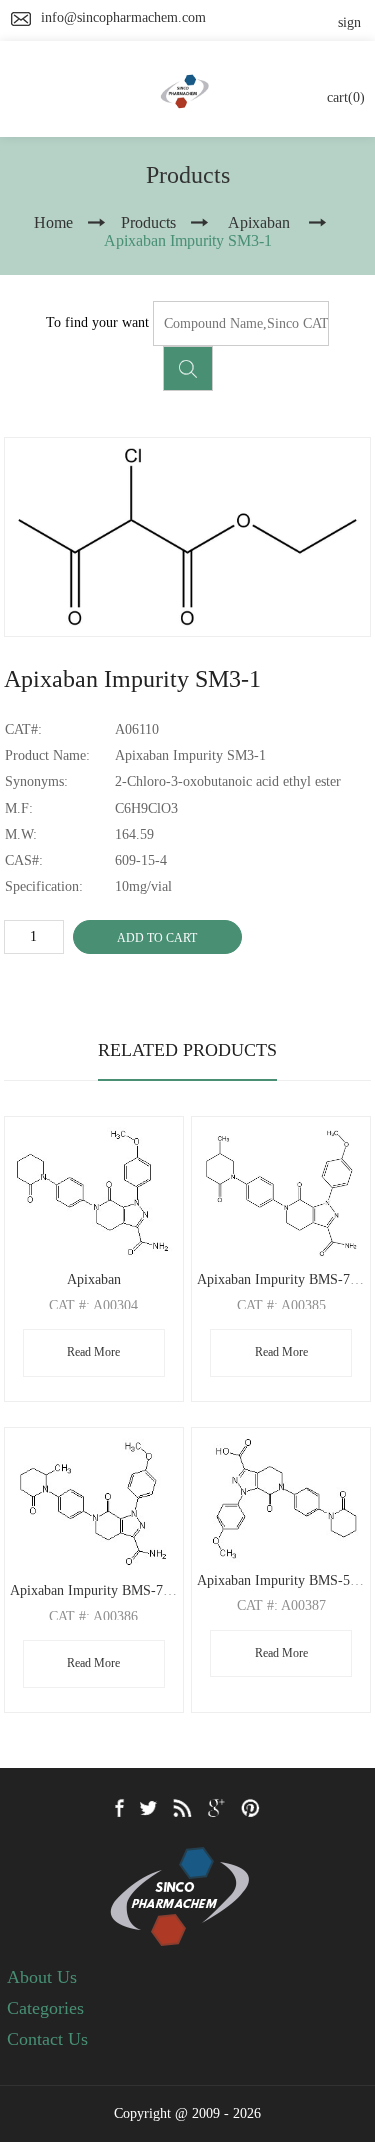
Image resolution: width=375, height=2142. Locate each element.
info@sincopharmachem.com (123, 17)
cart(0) (346, 97)
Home (53, 222)
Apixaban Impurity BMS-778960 (104, 1590)
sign (349, 22)
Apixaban (94, 1279)
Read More (93, 1352)
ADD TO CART (157, 938)
